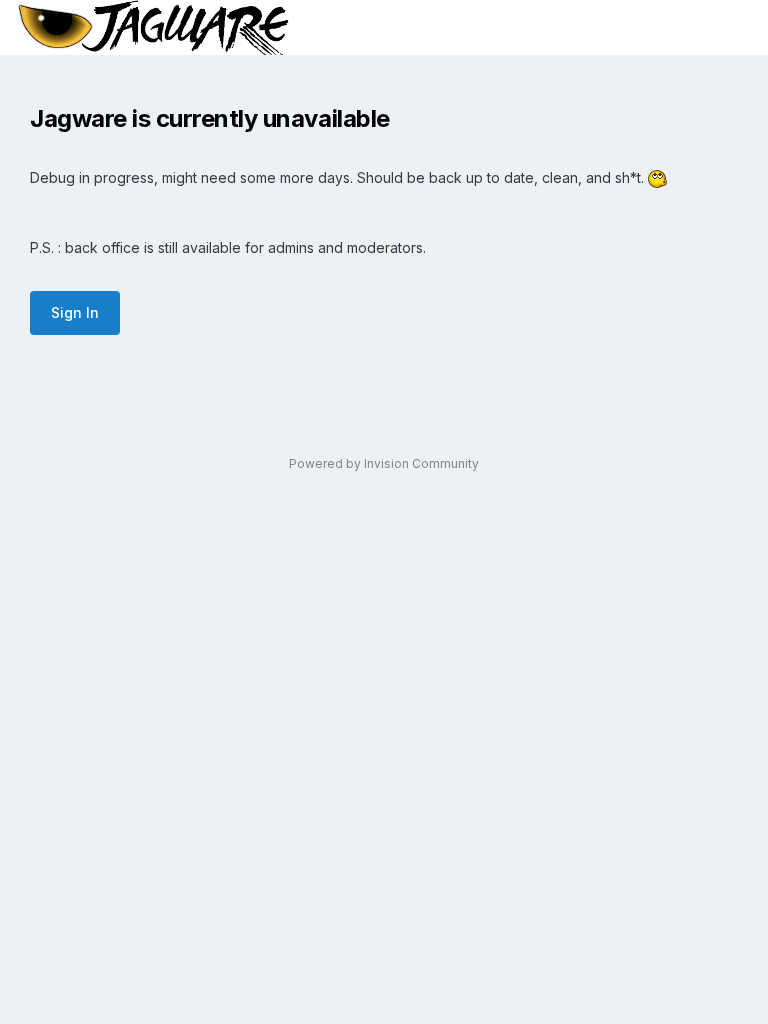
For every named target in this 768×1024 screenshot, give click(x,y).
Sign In (75, 312)
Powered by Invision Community (384, 463)
